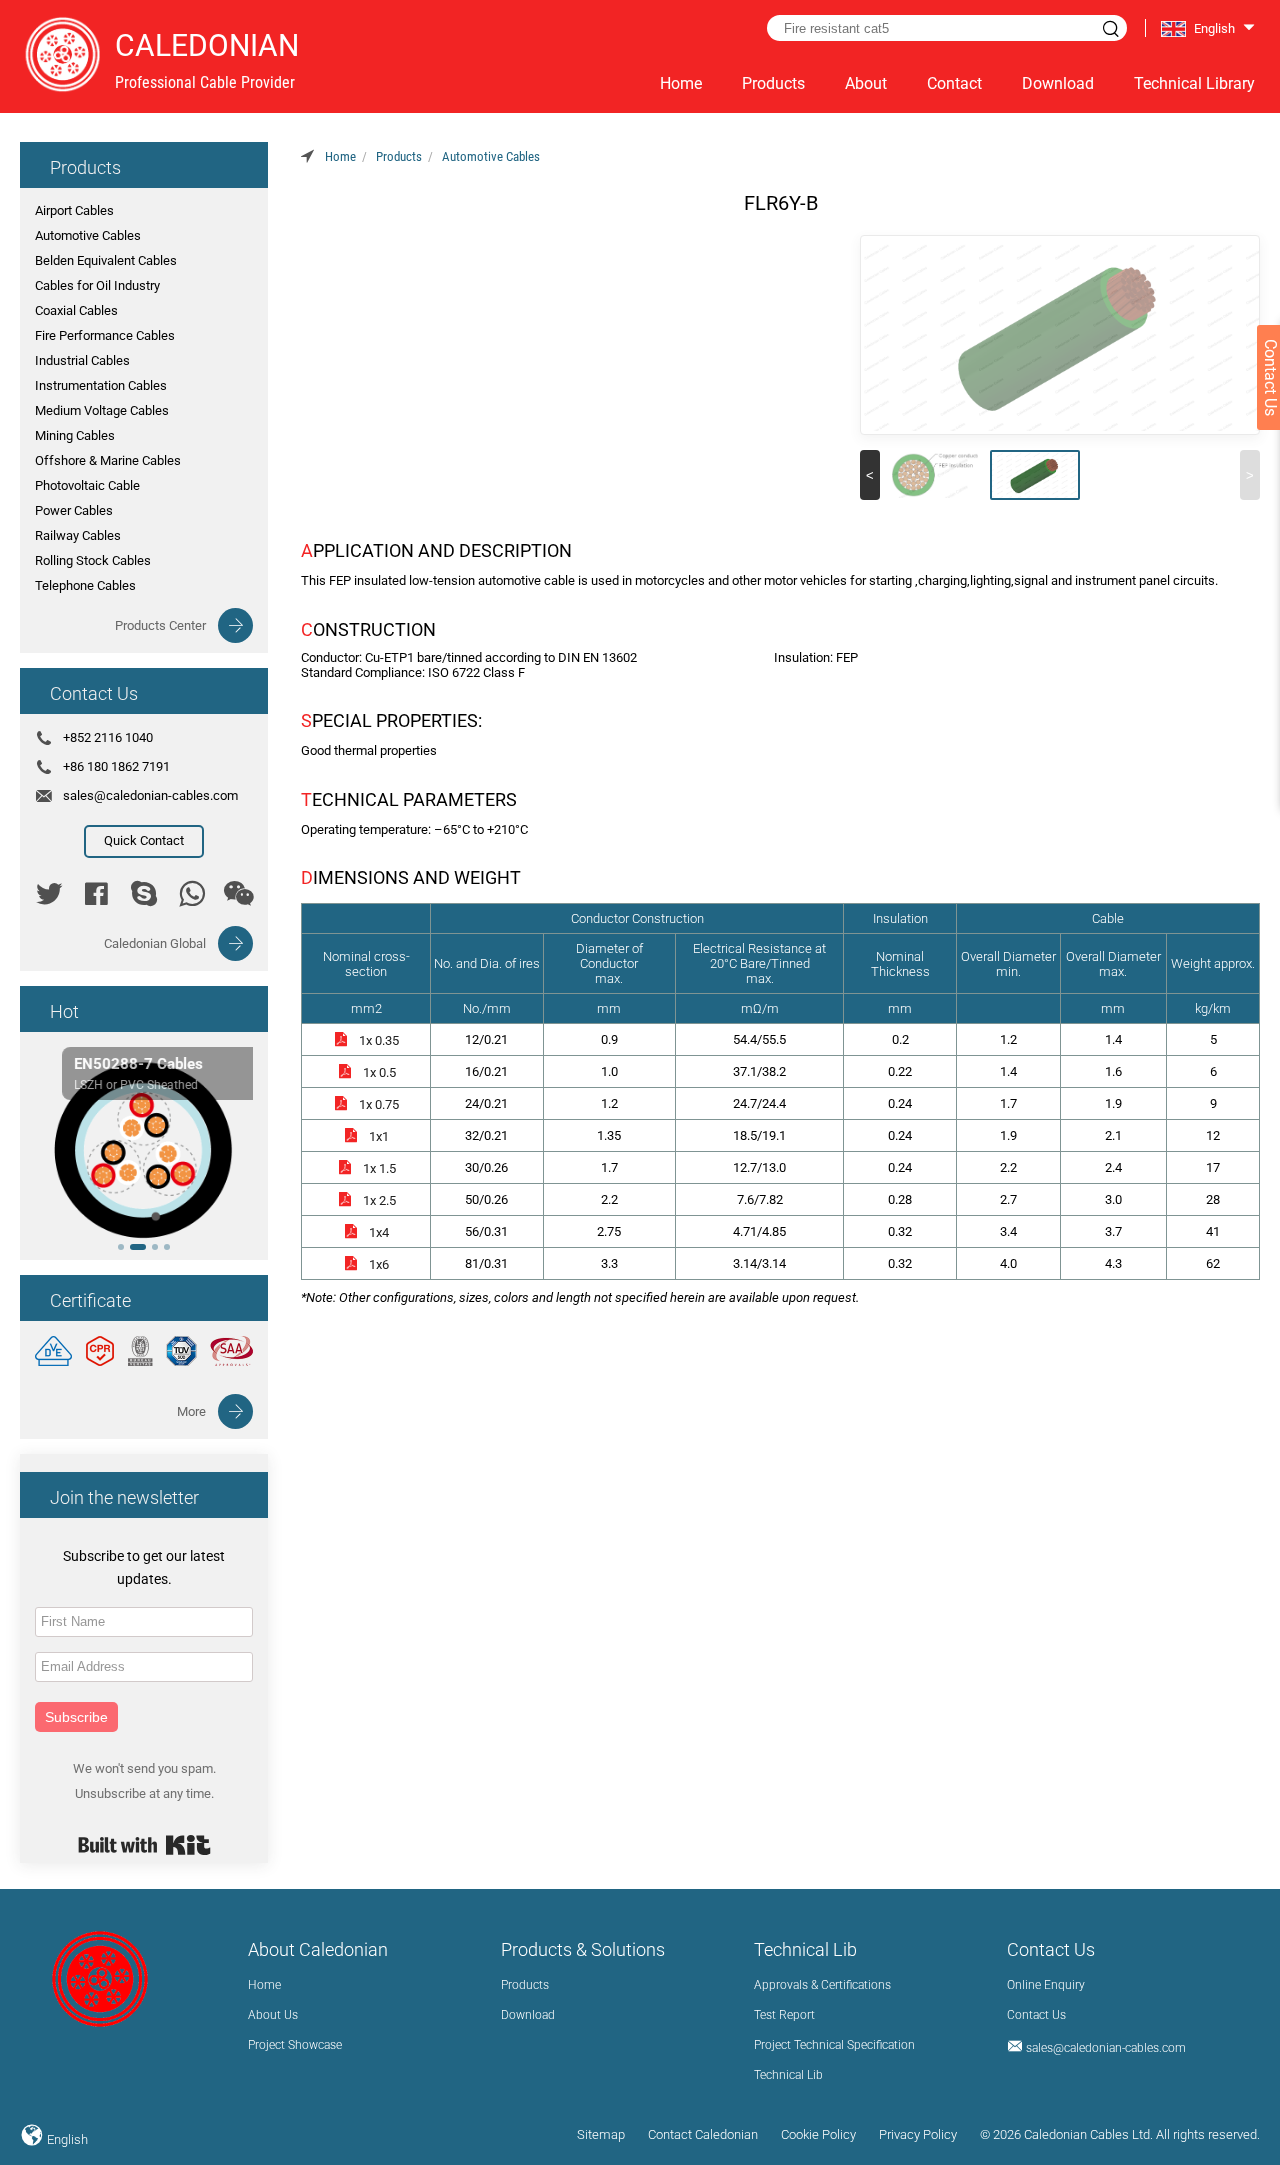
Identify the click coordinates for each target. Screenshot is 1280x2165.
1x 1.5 (379, 1168)
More (191, 1411)
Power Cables (74, 510)
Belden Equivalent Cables (106, 260)
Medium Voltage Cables (102, 410)
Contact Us (1036, 2015)
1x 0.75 (379, 1104)
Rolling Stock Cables (93, 560)
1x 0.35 (379, 1040)
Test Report (784, 2015)
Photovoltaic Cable (87, 485)
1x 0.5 (379, 1072)
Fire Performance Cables (105, 335)
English (66, 2139)
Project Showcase (295, 2045)
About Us (273, 2015)
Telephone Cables (85, 585)
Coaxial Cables (76, 310)
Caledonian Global (155, 943)
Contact (954, 83)
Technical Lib (788, 2075)
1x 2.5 (379, 1200)
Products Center (160, 625)
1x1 (379, 1136)
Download (1058, 83)
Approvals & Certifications (822, 1985)
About (866, 83)
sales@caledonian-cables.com (150, 795)
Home (681, 83)
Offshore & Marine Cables (108, 460)
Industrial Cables (82, 360)
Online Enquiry (1046, 1985)
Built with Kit (144, 1845)
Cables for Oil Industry (97, 285)
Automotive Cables (88, 235)
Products (773, 83)
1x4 (379, 1232)
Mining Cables (75, 435)
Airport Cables (74, 210)
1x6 (379, 1264)
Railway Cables (78, 535)
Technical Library (1194, 83)
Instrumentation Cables (101, 385)
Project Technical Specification (834, 2045)
